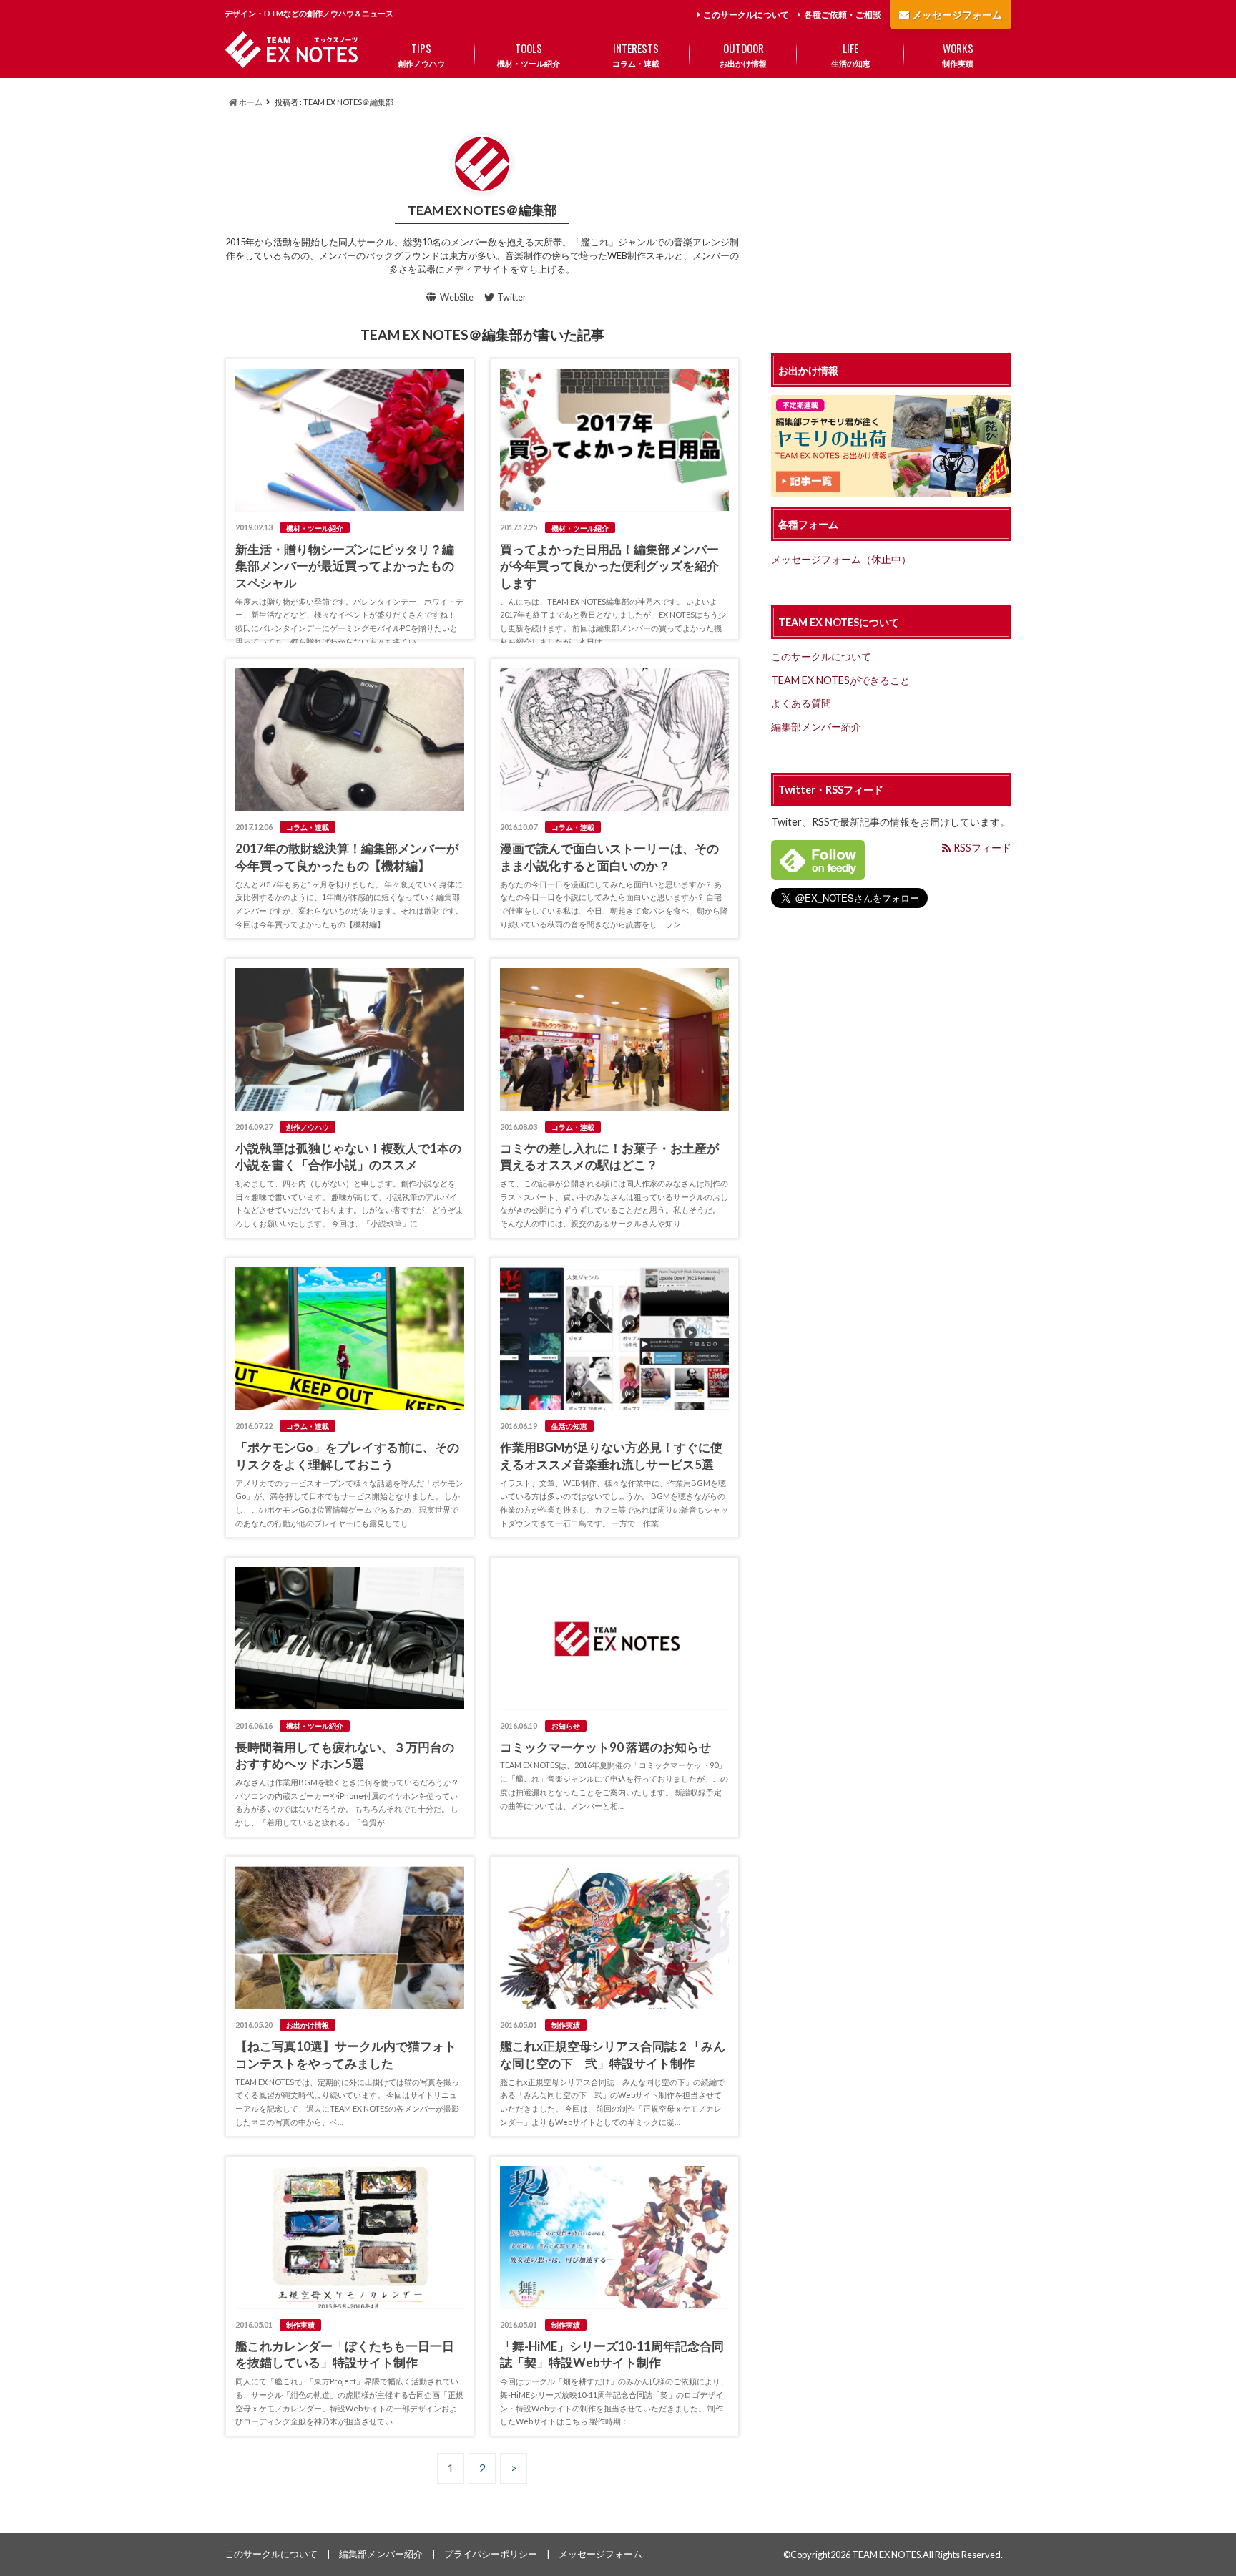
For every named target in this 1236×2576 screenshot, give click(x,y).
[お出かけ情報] (891, 489)
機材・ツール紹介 (529, 54)
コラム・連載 (636, 54)
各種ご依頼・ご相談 (843, 15)
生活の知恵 (851, 54)
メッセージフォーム (957, 15)
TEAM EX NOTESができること (840, 680)
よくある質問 (801, 703)
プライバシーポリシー (491, 2554)
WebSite (456, 297)
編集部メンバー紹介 (816, 727)
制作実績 (958, 54)
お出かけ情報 (743, 54)
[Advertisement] (891, 226)
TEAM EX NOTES (886, 2555)
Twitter (512, 297)
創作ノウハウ (421, 54)
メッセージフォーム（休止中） (841, 559)
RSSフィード (981, 848)
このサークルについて (746, 15)
